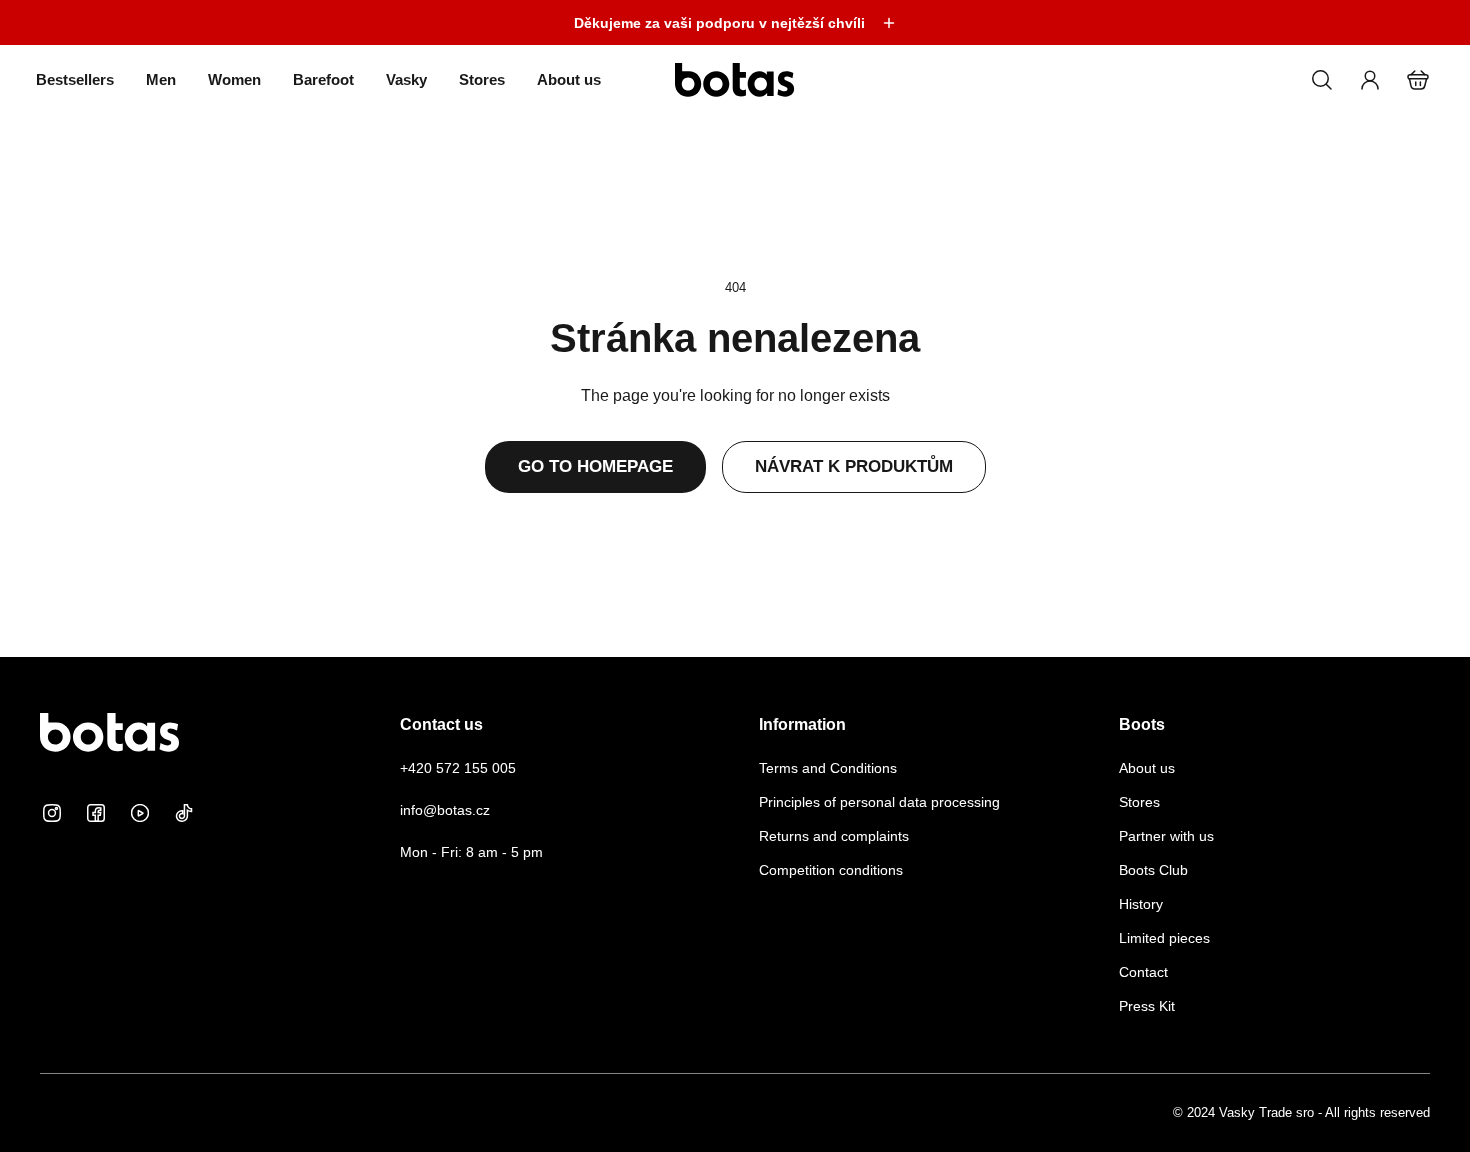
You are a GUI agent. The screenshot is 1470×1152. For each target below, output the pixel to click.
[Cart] (1418, 80)
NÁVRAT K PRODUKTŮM (854, 466)
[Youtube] (140, 813)
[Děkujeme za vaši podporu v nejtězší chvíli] (735, 23)
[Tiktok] (184, 813)
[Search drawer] (1322, 80)
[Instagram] (52, 813)
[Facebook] (96, 813)
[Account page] (1370, 80)
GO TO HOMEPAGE (595, 466)
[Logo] (735, 79)
